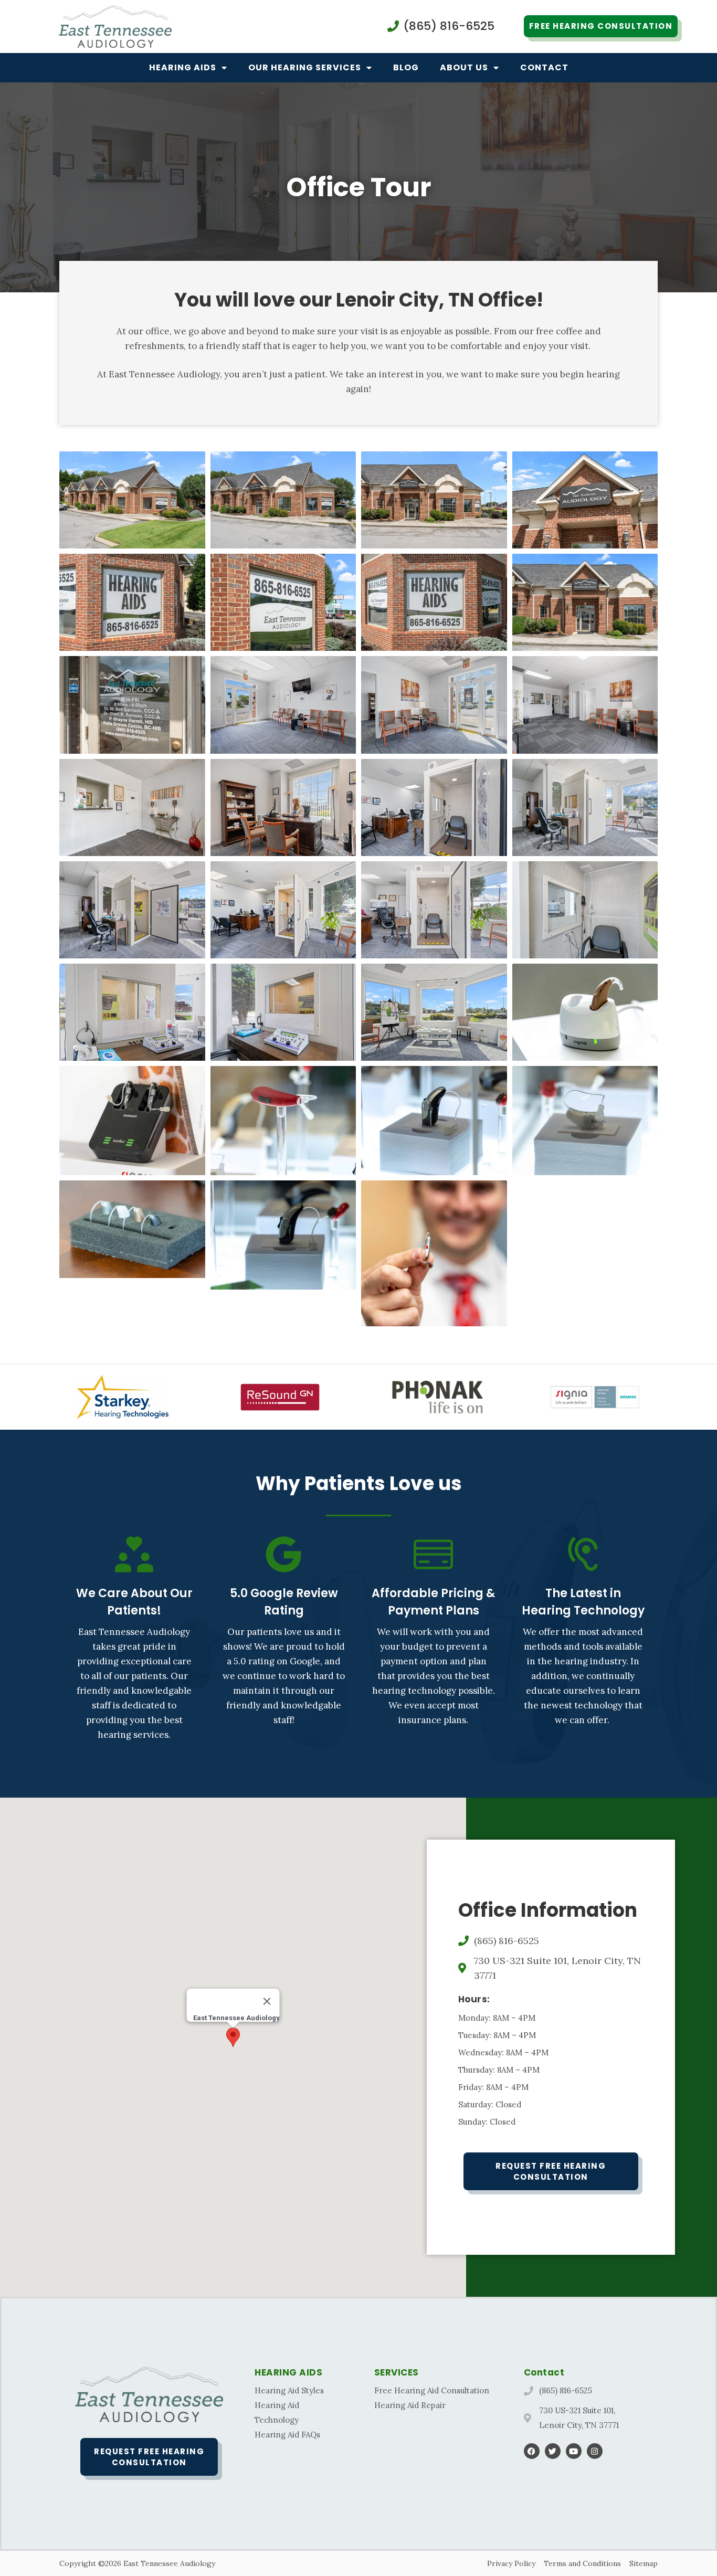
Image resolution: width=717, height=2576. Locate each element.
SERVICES (397, 2372)
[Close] (267, 2001)
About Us (464, 67)
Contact (544, 67)
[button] (233, 2037)
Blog (406, 67)
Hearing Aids (183, 67)
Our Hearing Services (305, 67)
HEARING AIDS (288, 2372)
